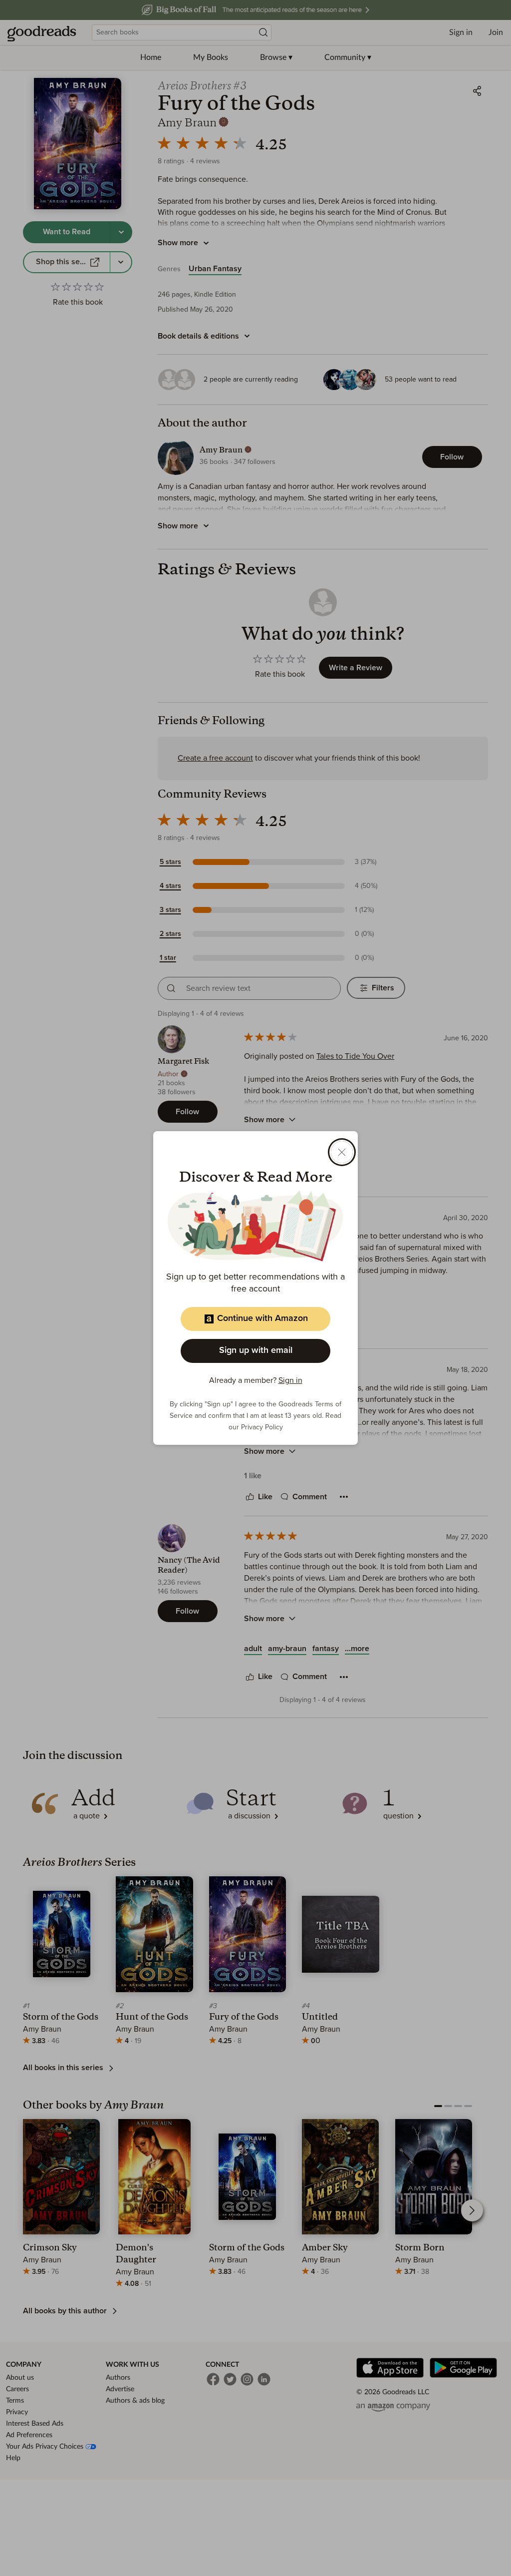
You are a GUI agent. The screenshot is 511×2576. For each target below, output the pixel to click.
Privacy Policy (262, 1427)
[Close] (342, 1152)
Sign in (290, 1380)
